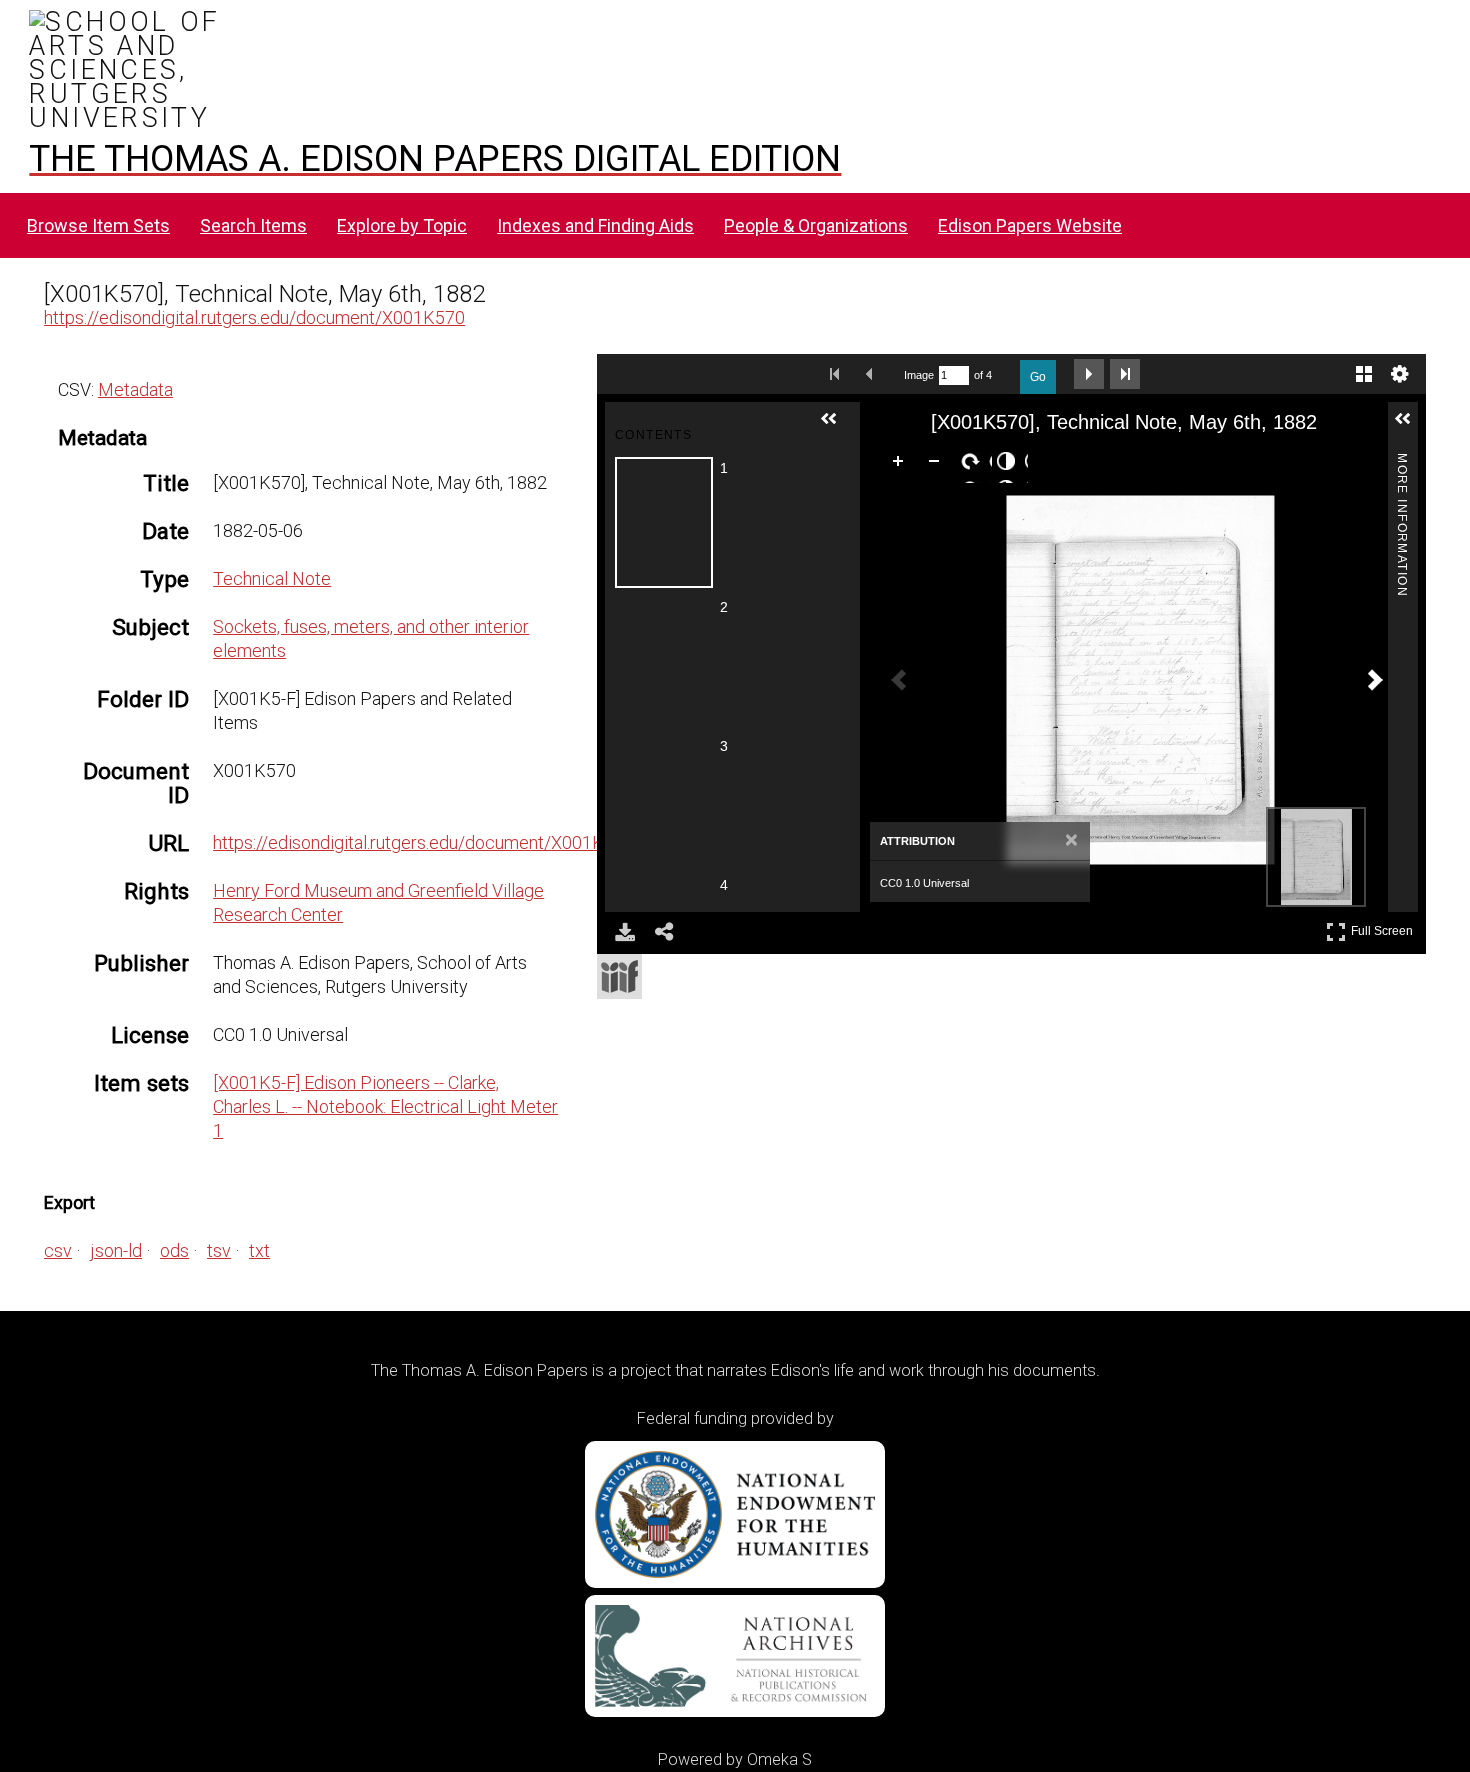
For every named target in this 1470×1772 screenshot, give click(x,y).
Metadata (135, 389)
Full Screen (1384, 927)
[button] (837, 427)
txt (259, 1250)
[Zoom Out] (938, 465)
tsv (219, 1250)
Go (1038, 377)
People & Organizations (816, 225)
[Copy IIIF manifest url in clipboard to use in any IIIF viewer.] (619, 976)
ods (174, 1250)
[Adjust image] (1010, 465)
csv (58, 1250)
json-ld (116, 1250)
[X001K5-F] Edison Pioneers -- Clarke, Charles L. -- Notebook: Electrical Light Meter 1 (385, 1106)
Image (919, 375)
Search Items (253, 225)
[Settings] (1400, 374)
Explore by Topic (402, 225)
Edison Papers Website (1030, 225)
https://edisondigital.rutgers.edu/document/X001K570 (254, 317)
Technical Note (272, 578)
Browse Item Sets (98, 225)
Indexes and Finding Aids (595, 225)
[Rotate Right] (974, 465)
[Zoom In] (902, 465)
